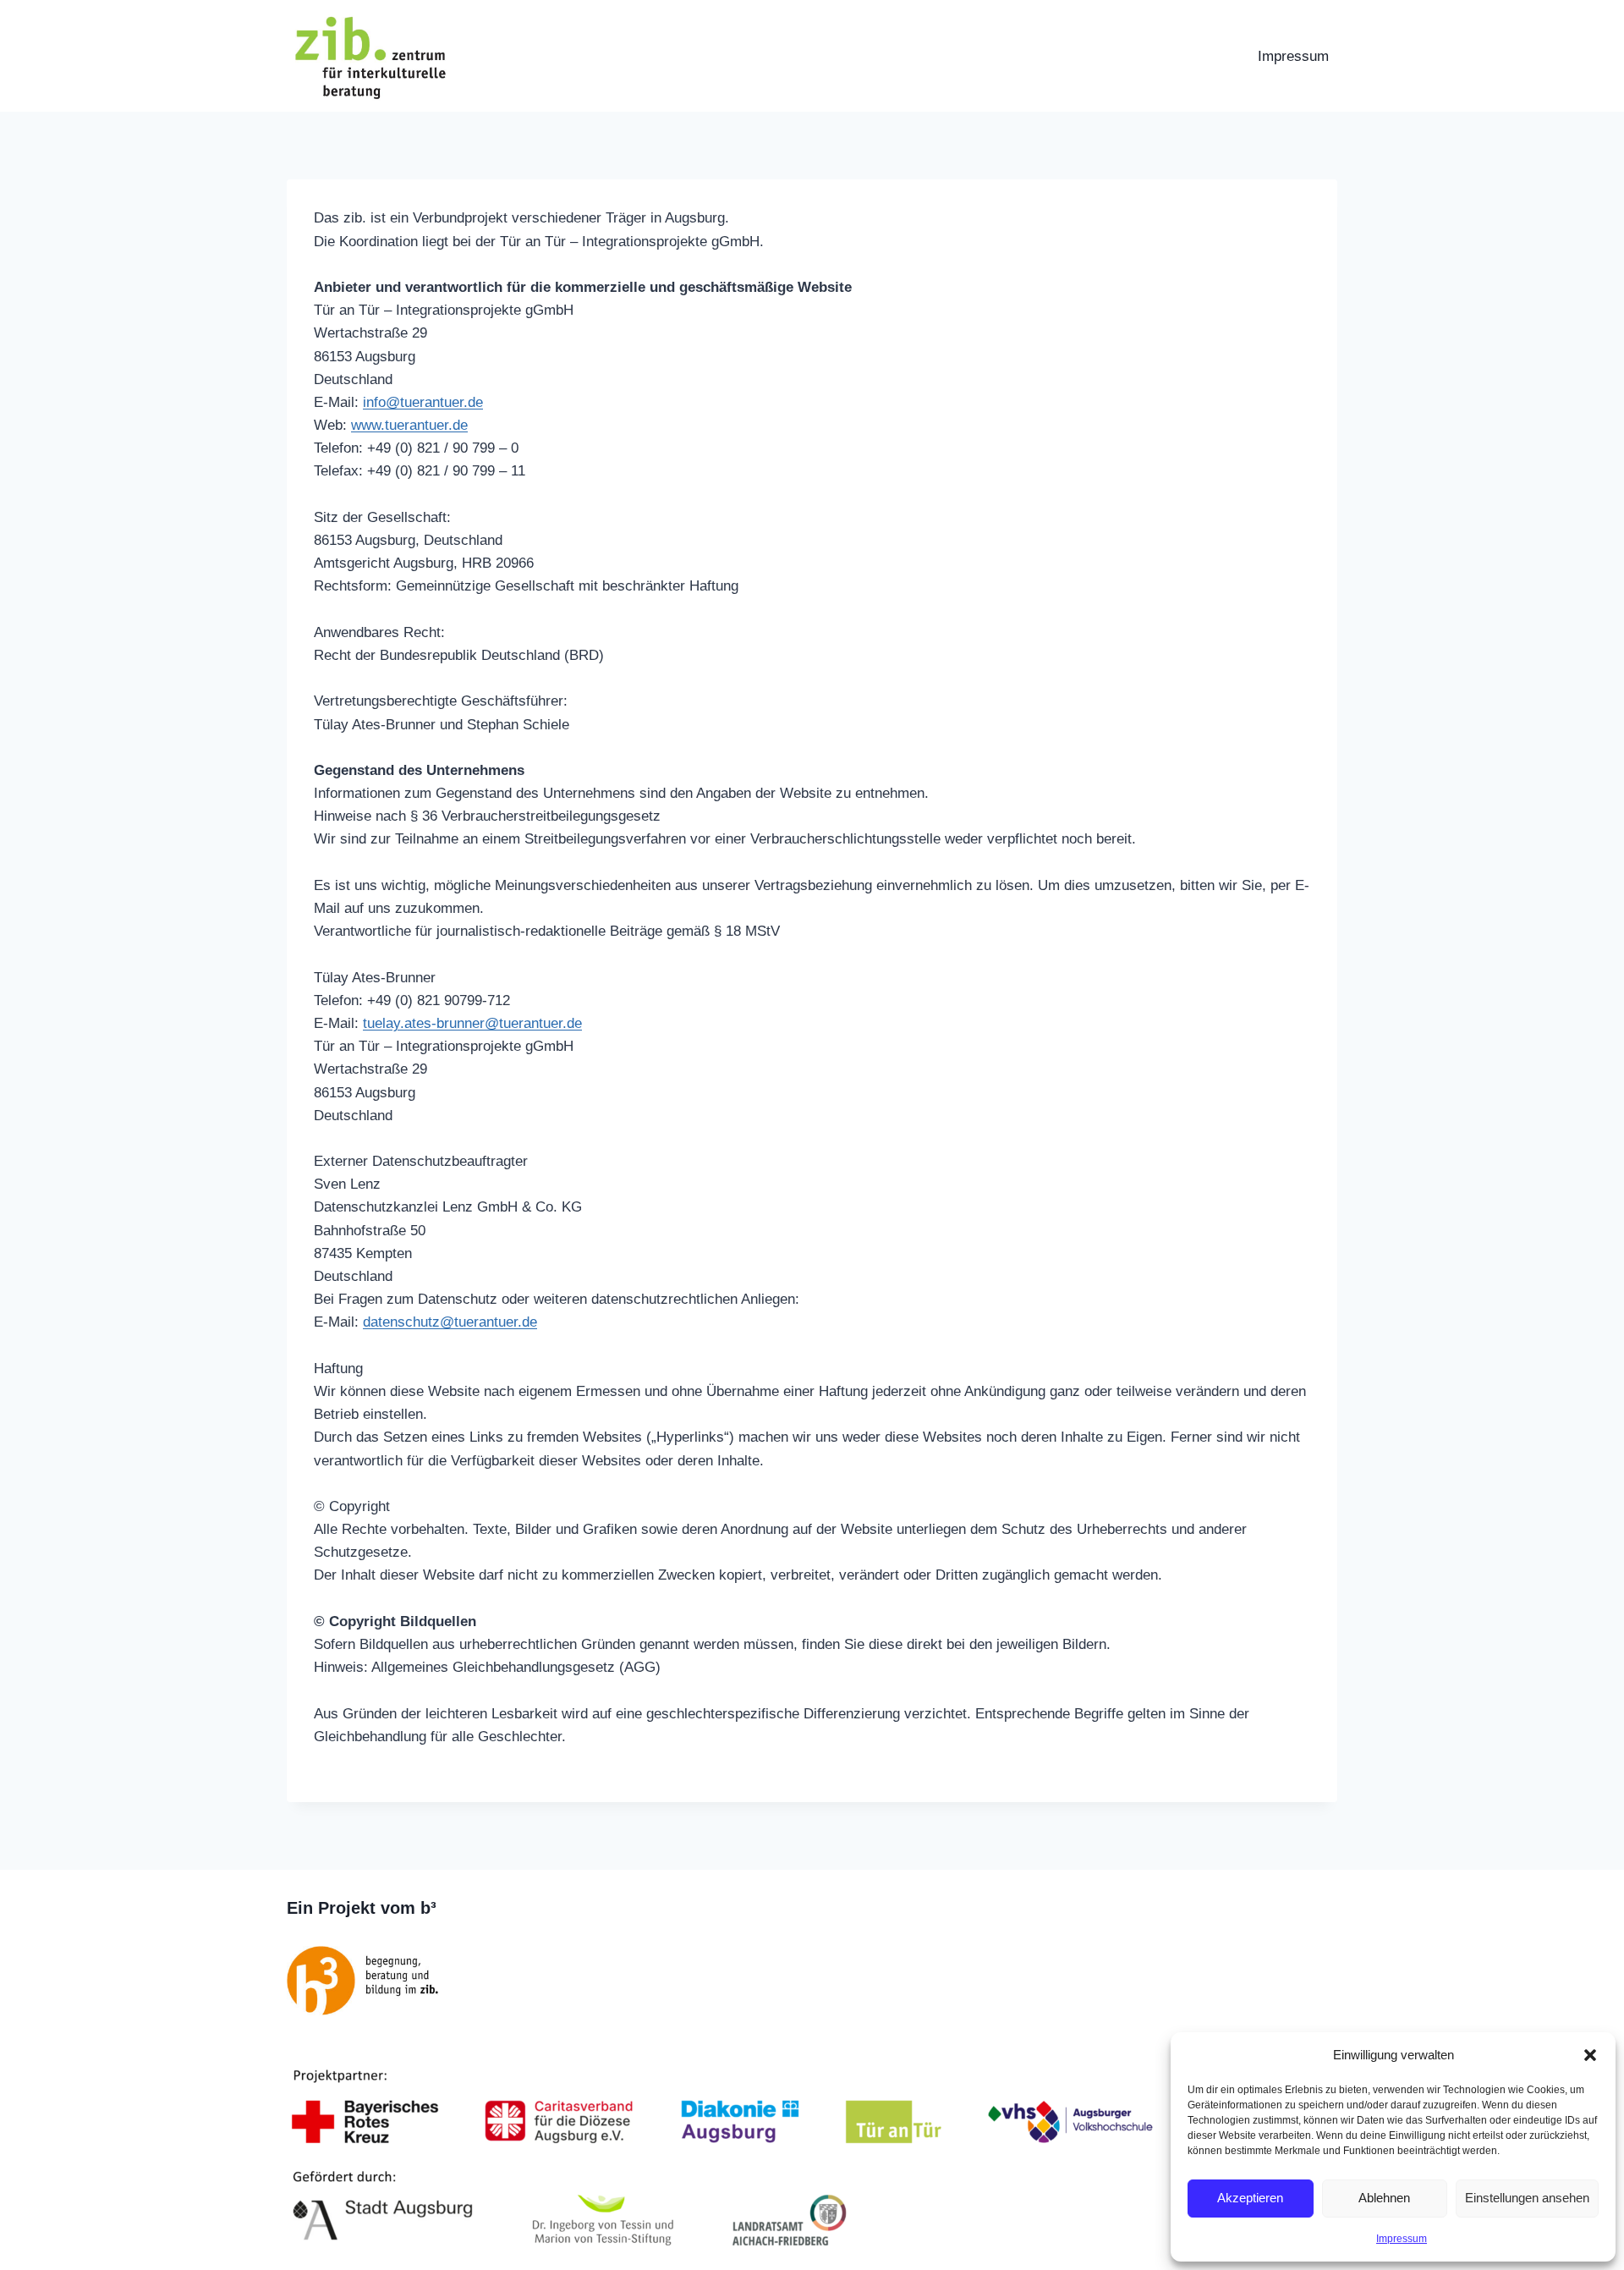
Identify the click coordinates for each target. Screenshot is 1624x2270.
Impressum (1402, 2239)
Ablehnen (1384, 2198)
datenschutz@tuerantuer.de (450, 1322)
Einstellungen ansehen (1527, 2198)
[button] (1590, 2055)
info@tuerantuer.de (423, 402)
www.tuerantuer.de (409, 425)
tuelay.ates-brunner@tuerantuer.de (472, 1023)
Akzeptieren (1250, 2198)
